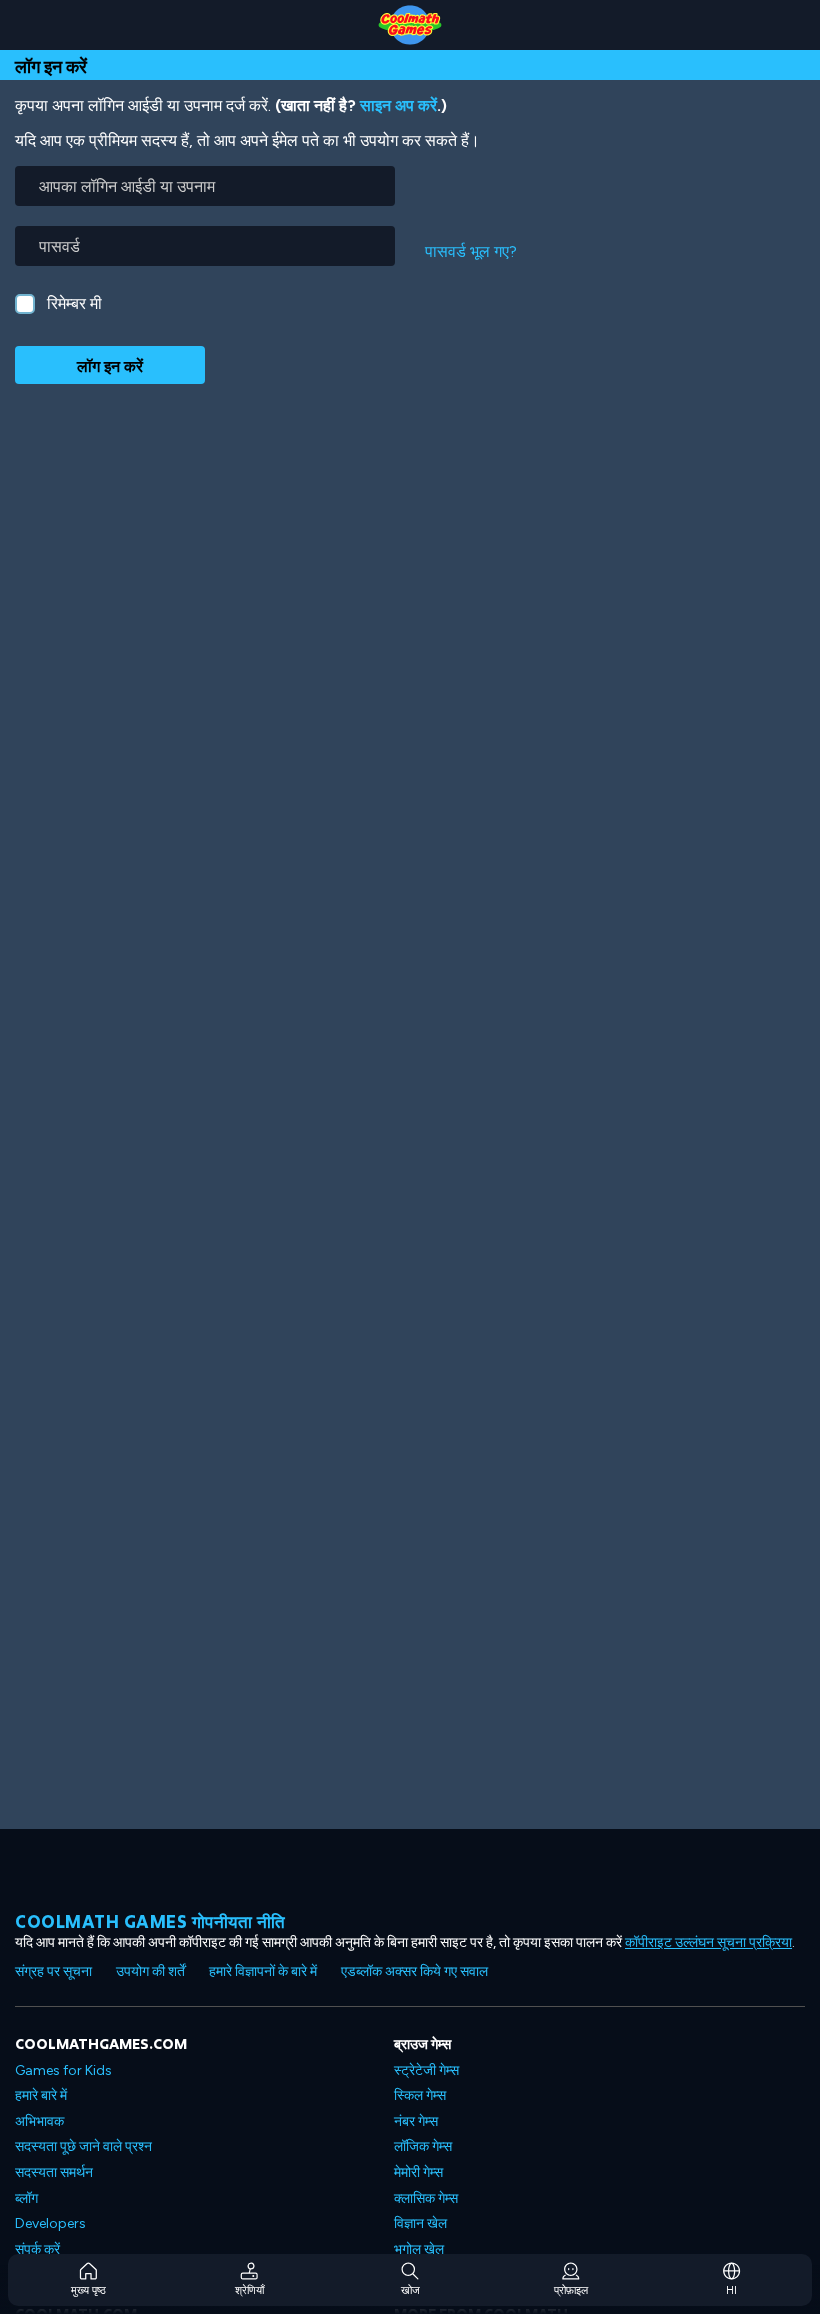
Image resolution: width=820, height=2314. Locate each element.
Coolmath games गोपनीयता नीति (150, 1921)
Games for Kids (63, 2070)
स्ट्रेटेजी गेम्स (426, 2070)
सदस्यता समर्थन (54, 2172)
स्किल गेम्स (420, 2095)
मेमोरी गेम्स (418, 2172)
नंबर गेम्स (416, 2121)
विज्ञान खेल (420, 2223)
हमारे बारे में (41, 2095)
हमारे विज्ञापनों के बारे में (263, 1971)
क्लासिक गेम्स (426, 2198)
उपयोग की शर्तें (150, 1971)
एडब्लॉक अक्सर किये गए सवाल (414, 1971)
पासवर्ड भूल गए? (471, 251)
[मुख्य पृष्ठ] (410, 25)
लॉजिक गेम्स (423, 2146)
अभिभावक (39, 2121)
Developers (50, 2223)
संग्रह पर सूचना (53, 1971)
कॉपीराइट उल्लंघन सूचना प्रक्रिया (708, 1942)
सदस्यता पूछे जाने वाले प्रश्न (83, 2146)
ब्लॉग (26, 2198)
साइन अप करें (398, 105)
